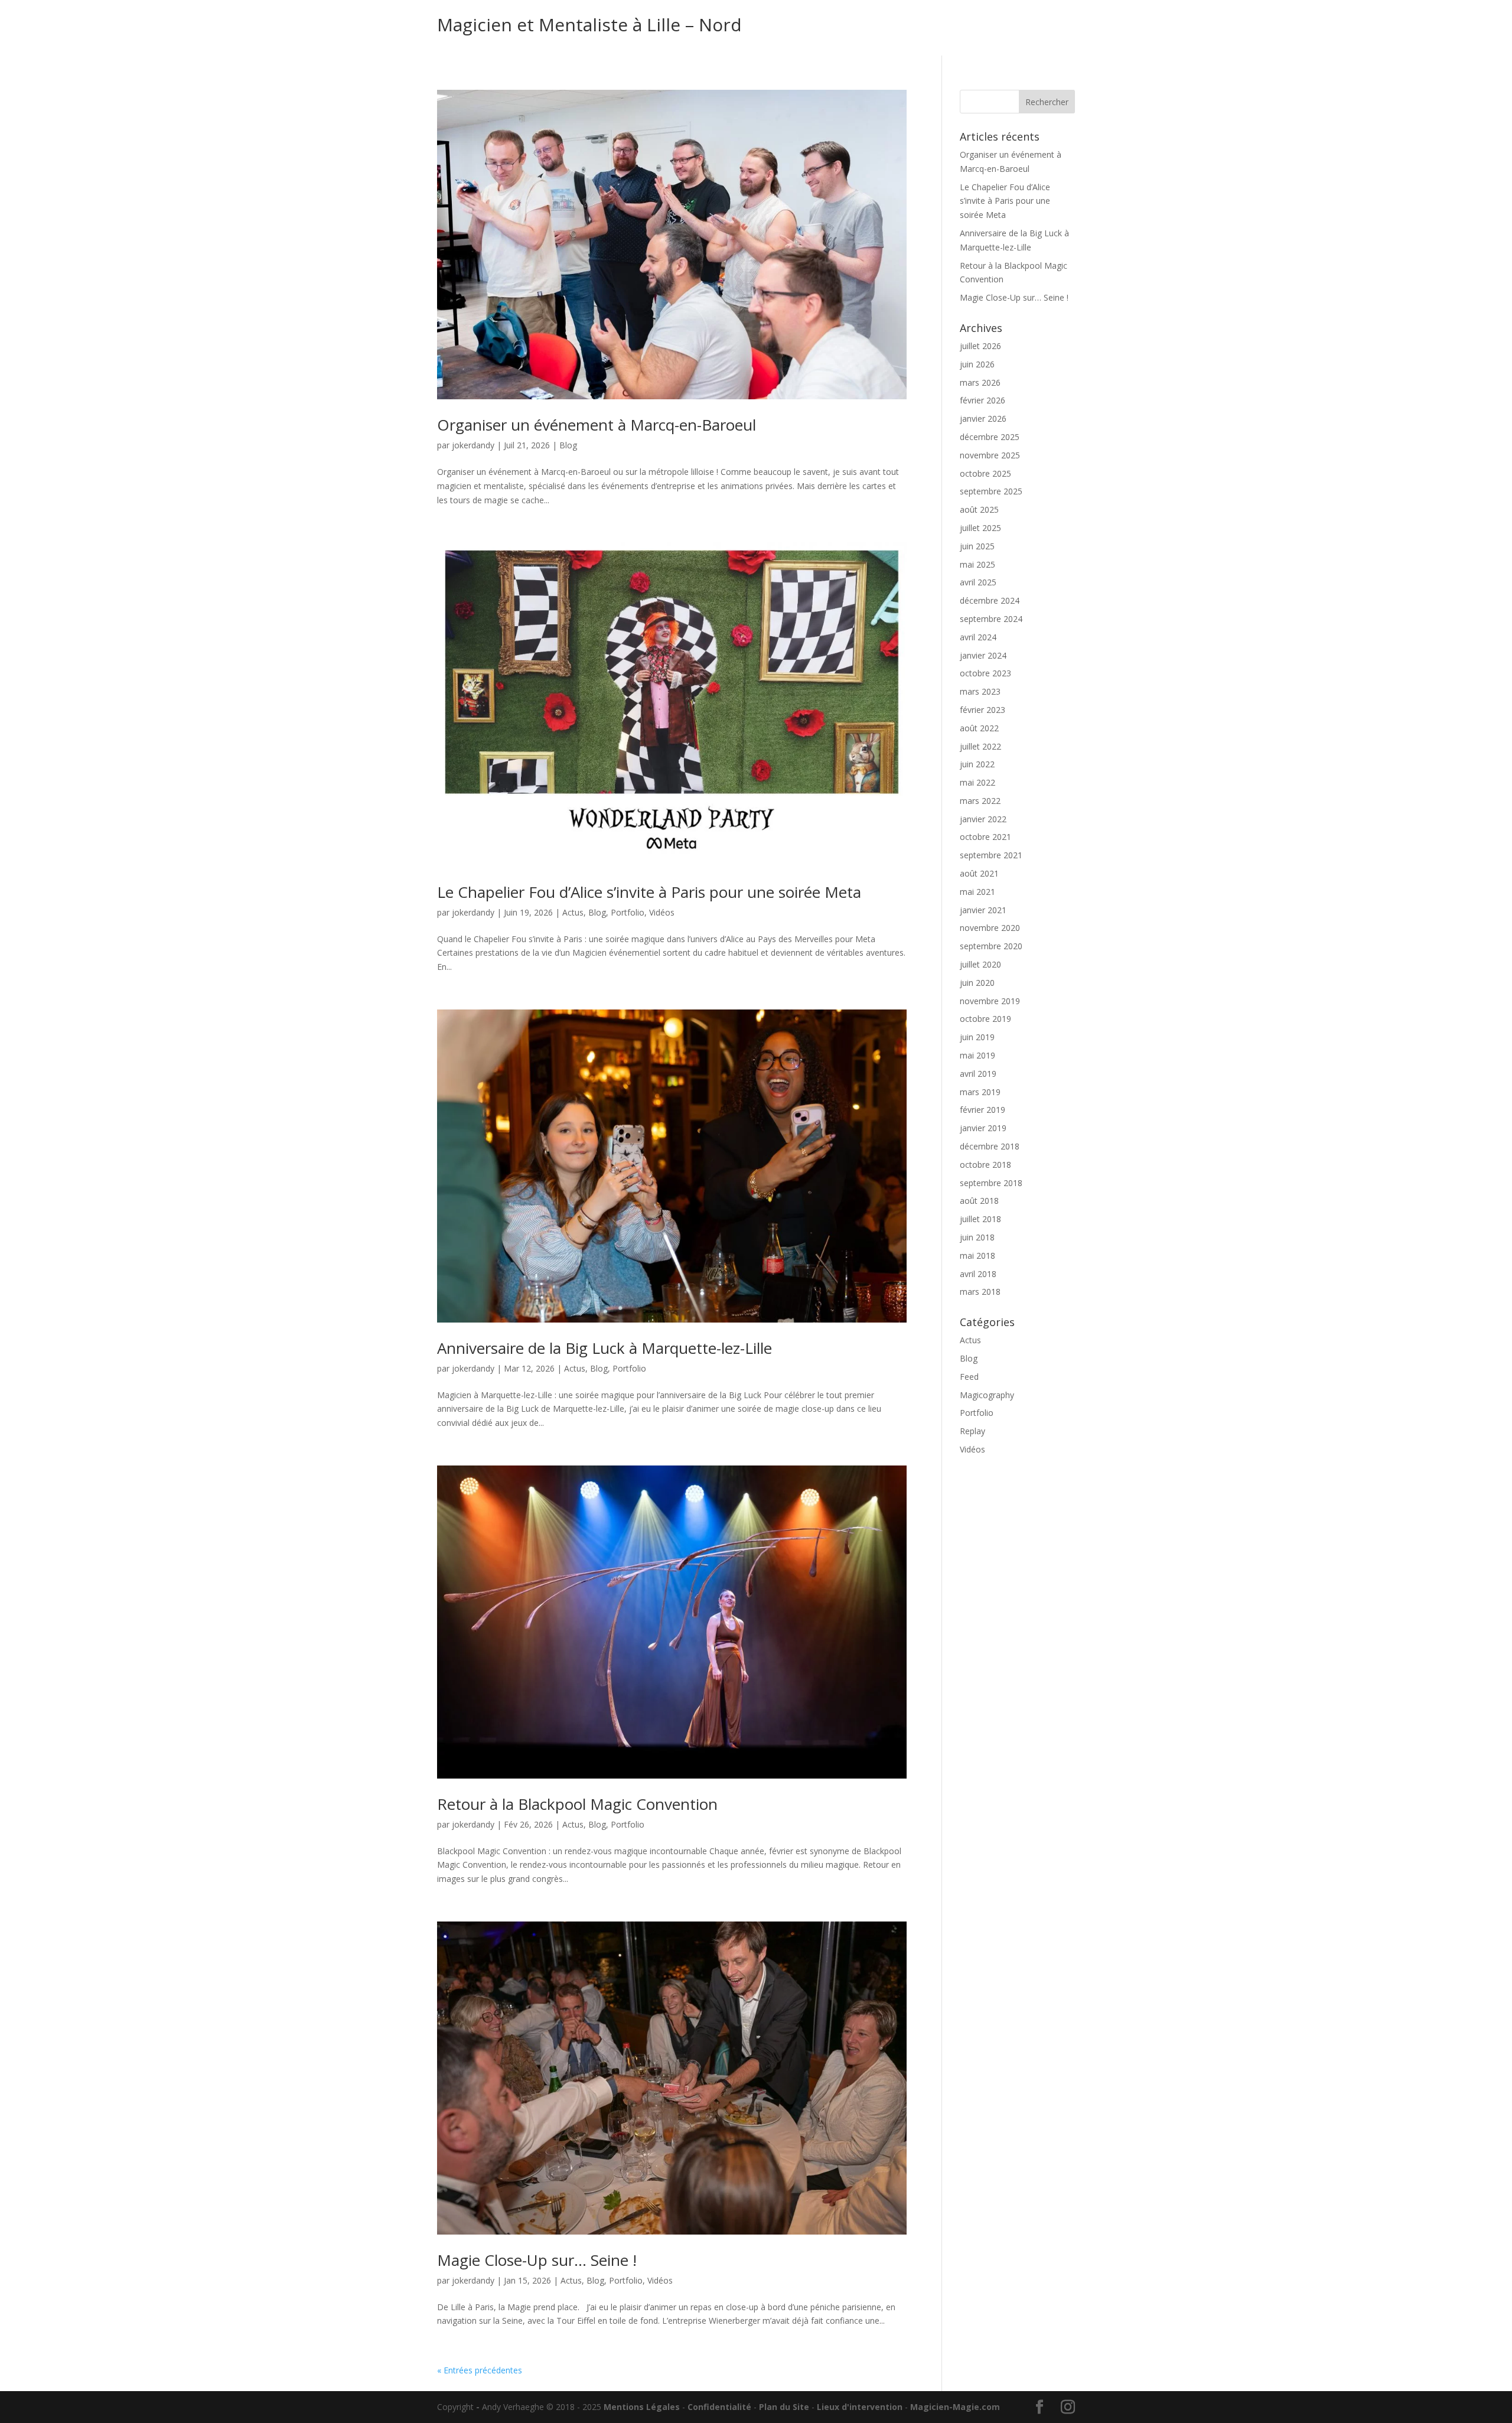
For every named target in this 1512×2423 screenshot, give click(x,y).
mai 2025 (977, 564)
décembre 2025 (990, 437)
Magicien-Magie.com (955, 2407)
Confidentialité (719, 2407)
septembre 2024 (991, 619)
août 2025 (979, 509)
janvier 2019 (983, 1128)
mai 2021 (977, 892)
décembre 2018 (990, 1146)
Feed (969, 1377)
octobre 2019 (985, 1019)
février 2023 (983, 710)
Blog (568, 445)
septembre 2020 (991, 946)
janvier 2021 (983, 910)
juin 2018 (977, 1237)
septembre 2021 (991, 855)
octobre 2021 (985, 837)
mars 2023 (980, 691)
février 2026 (983, 400)
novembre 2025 (990, 455)
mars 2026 (980, 382)
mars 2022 (980, 801)
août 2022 (979, 728)
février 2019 (983, 1110)
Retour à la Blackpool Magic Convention (577, 1804)
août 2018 (979, 1201)
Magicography (987, 1395)
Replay (972, 1431)
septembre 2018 (991, 1183)
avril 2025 (978, 582)
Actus (573, 912)
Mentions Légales (642, 2407)
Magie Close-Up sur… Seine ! (537, 2260)
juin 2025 (977, 546)
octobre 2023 (985, 673)
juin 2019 (977, 1037)
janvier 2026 (983, 419)
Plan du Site (784, 2407)
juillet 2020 (980, 964)
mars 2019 (980, 1092)
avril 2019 (978, 1074)
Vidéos (662, 912)
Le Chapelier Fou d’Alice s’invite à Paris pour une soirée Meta (649, 892)
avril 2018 (978, 1274)
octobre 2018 (985, 1165)
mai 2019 (977, 1055)
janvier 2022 (983, 819)
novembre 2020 (990, 928)
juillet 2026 (980, 346)
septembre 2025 (991, 491)
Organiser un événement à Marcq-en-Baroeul (597, 425)
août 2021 (979, 873)
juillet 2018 (980, 1219)
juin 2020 (977, 983)
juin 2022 (977, 764)
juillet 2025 (980, 528)
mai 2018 (977, 1256)
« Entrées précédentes (480, 2370)
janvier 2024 (983, 655)
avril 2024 (978, 637)
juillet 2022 (980, 746)
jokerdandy (473, 445)
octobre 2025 (985, 473)
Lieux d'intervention (860, 2407)
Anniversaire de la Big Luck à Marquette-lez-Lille (605, 1348)
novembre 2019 (990, 1001)
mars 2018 (980, 1292)
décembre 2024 (990, 600)
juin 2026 (977, 364)
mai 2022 (977, 782)
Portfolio (628, 912)
